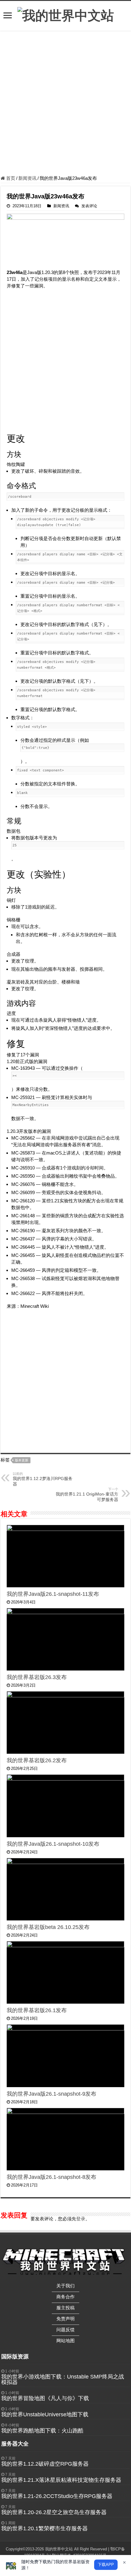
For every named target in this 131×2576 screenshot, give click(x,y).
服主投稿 (65, 2308)
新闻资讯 (27, 178)
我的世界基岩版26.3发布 (37, 1677)
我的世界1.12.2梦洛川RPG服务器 (43, 1479)
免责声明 (65, 2319)
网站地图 (65, 2341)
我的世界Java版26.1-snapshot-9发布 (51, 2094)
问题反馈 (65, 2330)
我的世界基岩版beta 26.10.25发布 (48, 1927)
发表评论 (89, 206)
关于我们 (65, 2286)
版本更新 (22, 1460)
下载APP (106, 2565)
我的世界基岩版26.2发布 (37, 1760)
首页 (10, 178)
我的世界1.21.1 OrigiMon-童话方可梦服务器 (87, 1495)
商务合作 (65, 2297)
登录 (81, 2219)
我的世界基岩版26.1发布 (37, 2010)
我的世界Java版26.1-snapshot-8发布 (51, 2177)
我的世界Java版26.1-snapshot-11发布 (53, 1594)
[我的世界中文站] (66, 15)
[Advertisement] (65, 104)
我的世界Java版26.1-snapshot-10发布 (53, 1844)
